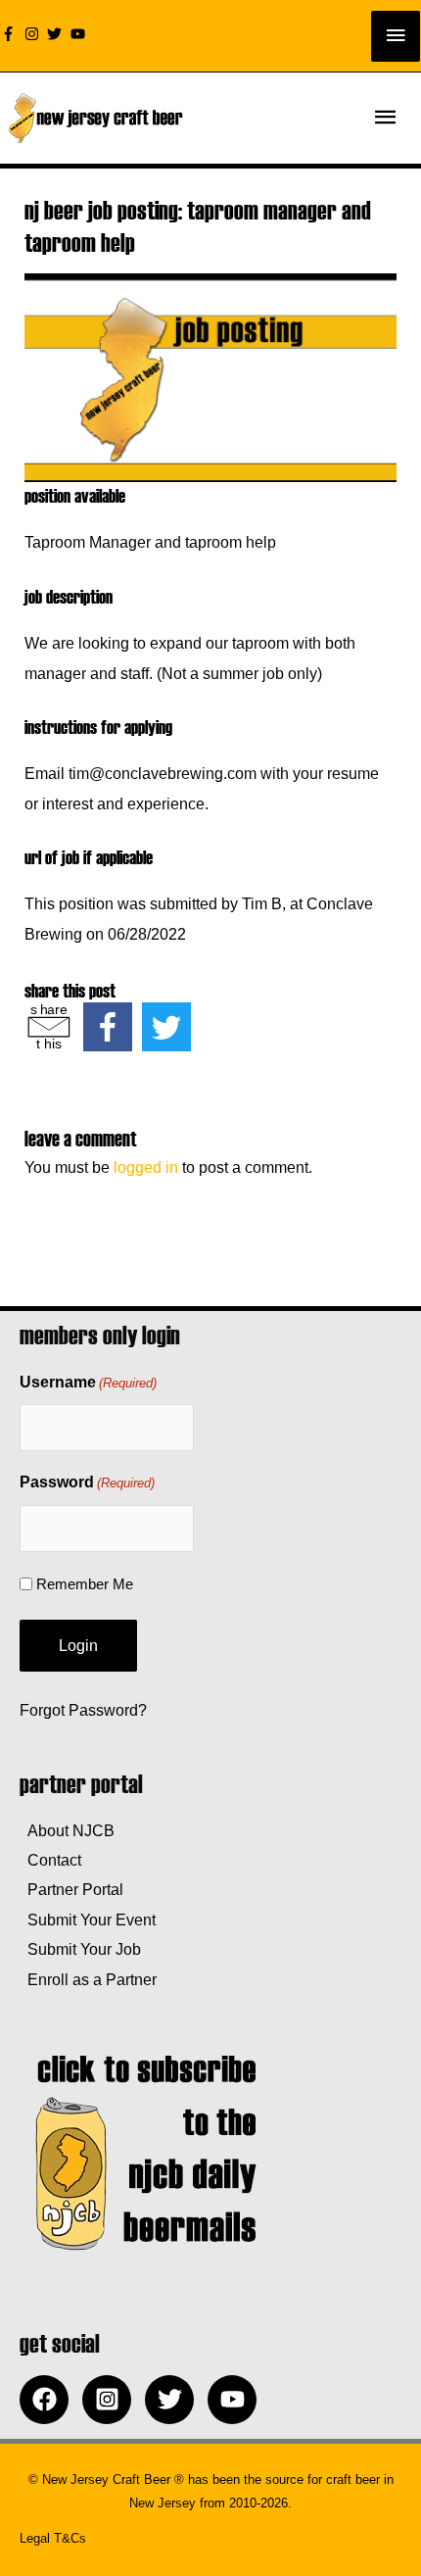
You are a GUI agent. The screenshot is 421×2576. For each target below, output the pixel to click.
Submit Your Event (88, 1920)
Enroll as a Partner (88, 1979)
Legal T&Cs (53, 2538)
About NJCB (67, 1830)
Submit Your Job (80, 1949)
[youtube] (80, 34)
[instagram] (34, 34)
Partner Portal (71, 1889)
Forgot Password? (83, 1710)
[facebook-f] (11, 34)
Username (88, 1382)
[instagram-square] (112, 2400)
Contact (50, 1860)
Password (87, 1482)
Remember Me (85, 1584)
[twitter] (57, 34)
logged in (146, 1167)
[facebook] (49, 2400)
